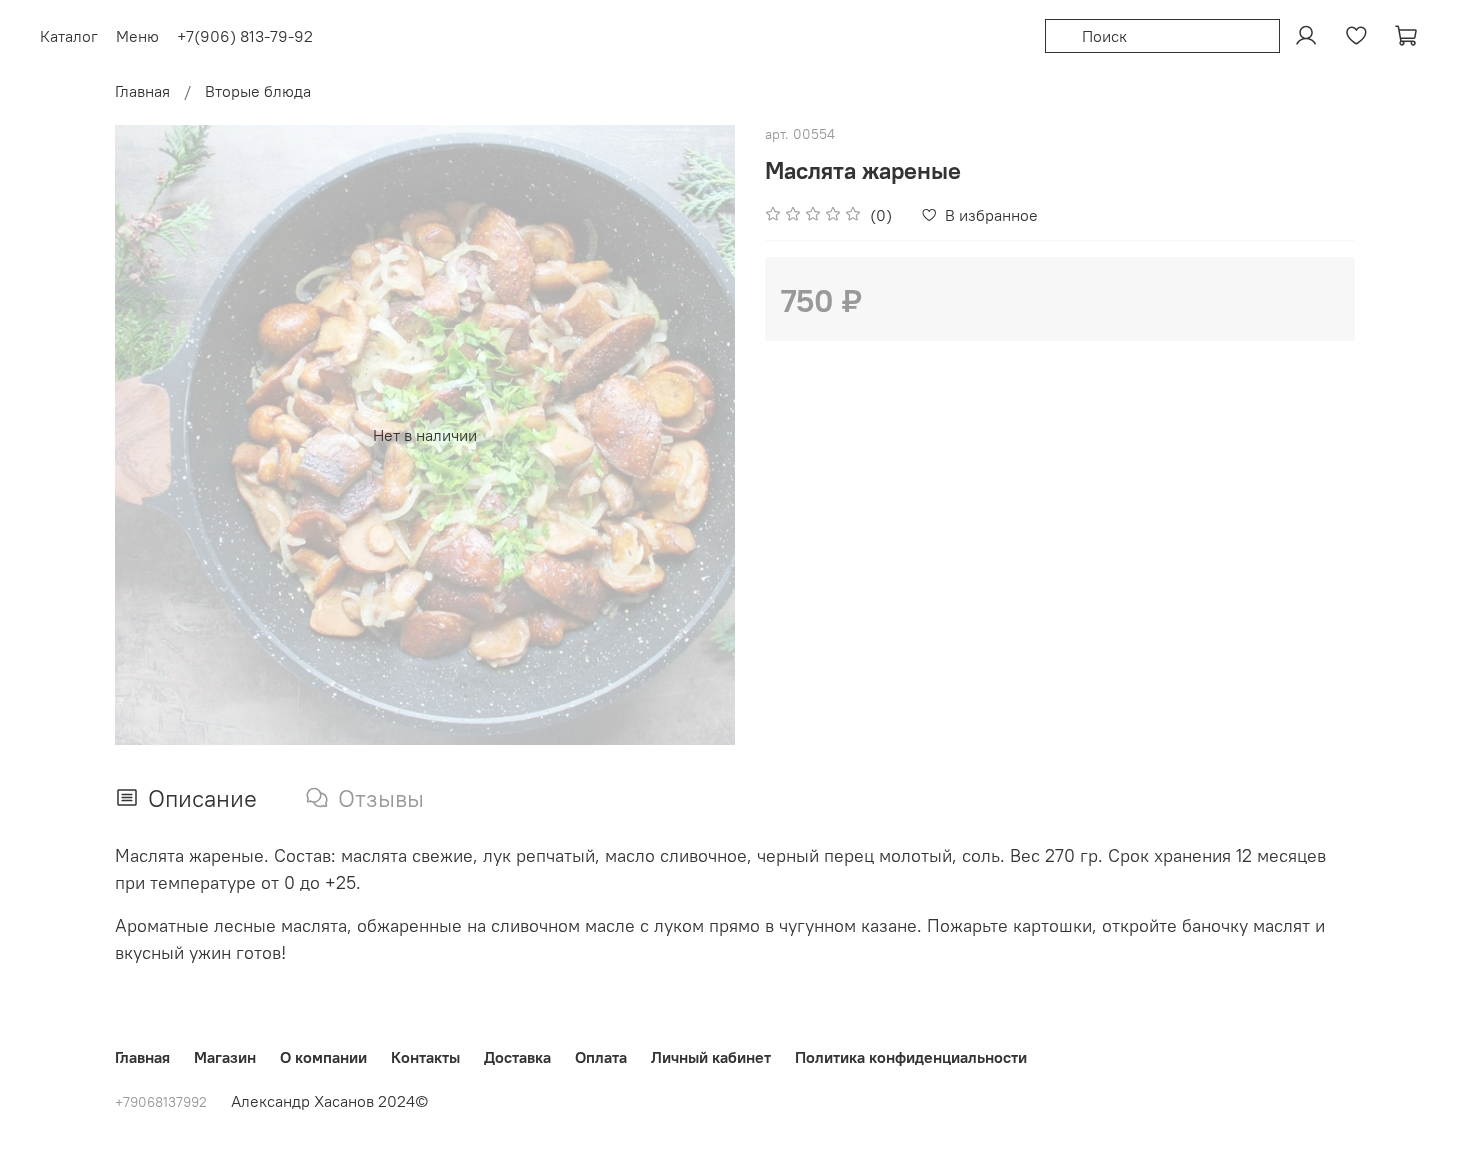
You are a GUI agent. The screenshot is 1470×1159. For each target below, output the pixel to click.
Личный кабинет (711, 1057)
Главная (142, 91)
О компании (323, 1057)
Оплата (601, 1057)
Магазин (225, 1057)
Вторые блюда (258, 91)
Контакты (425, 1057)
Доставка (517, 1057)
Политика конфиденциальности (911, 1057)
